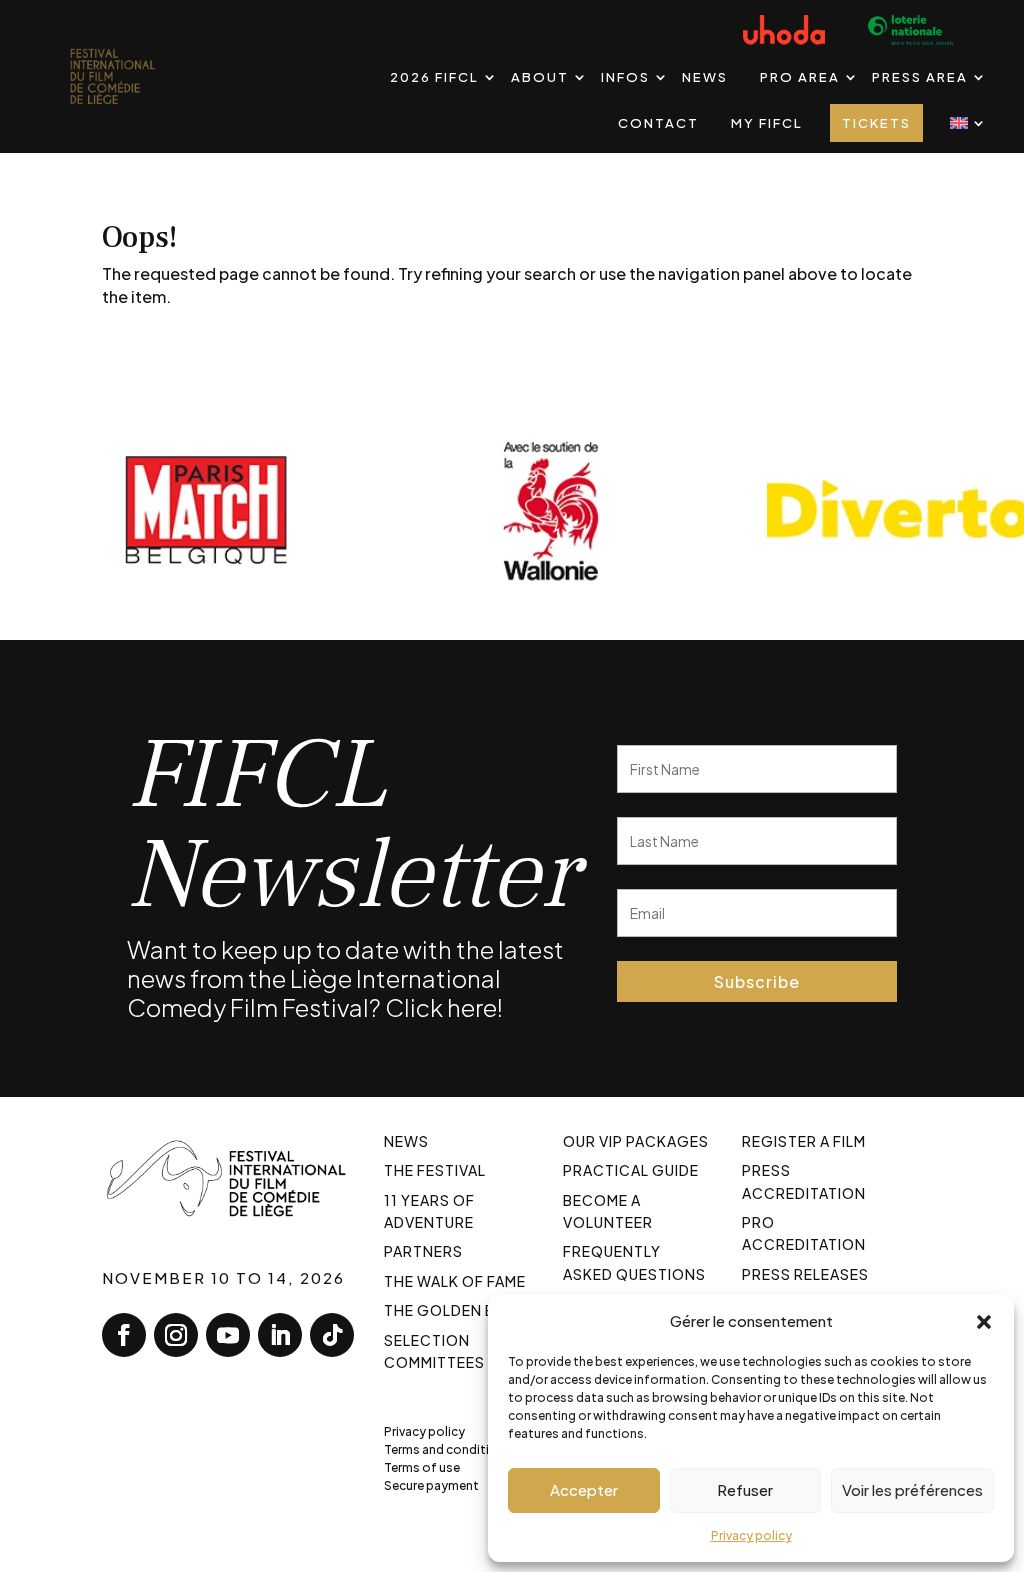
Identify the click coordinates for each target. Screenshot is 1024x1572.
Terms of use (422, 1467)
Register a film (804, 1141)
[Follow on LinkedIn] (280, 1335)
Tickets (876, 123)
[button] (984, 1321)
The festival (435, 1170)
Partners (423, 1251)
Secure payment (431, 1485)
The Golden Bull (452, 1310)
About (540, 77)
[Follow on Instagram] (176, 1335)
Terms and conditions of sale (469, 1449)
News (705, 77)
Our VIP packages (636, 1141)
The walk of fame (455, 1281)
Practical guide (631, 1170)
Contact (658, 123)
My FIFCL (767, 123)
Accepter (584, 1489)
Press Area (920, 77)
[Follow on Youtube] (228, 1335)
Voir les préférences (912, 1489)
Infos (625, 77)
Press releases (805, 1274)
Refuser (745, 1489)
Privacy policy (751, 1535)
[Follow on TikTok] (332, 1335)
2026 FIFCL (434, 77)
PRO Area (800, 77)
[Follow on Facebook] (124, 1335)
